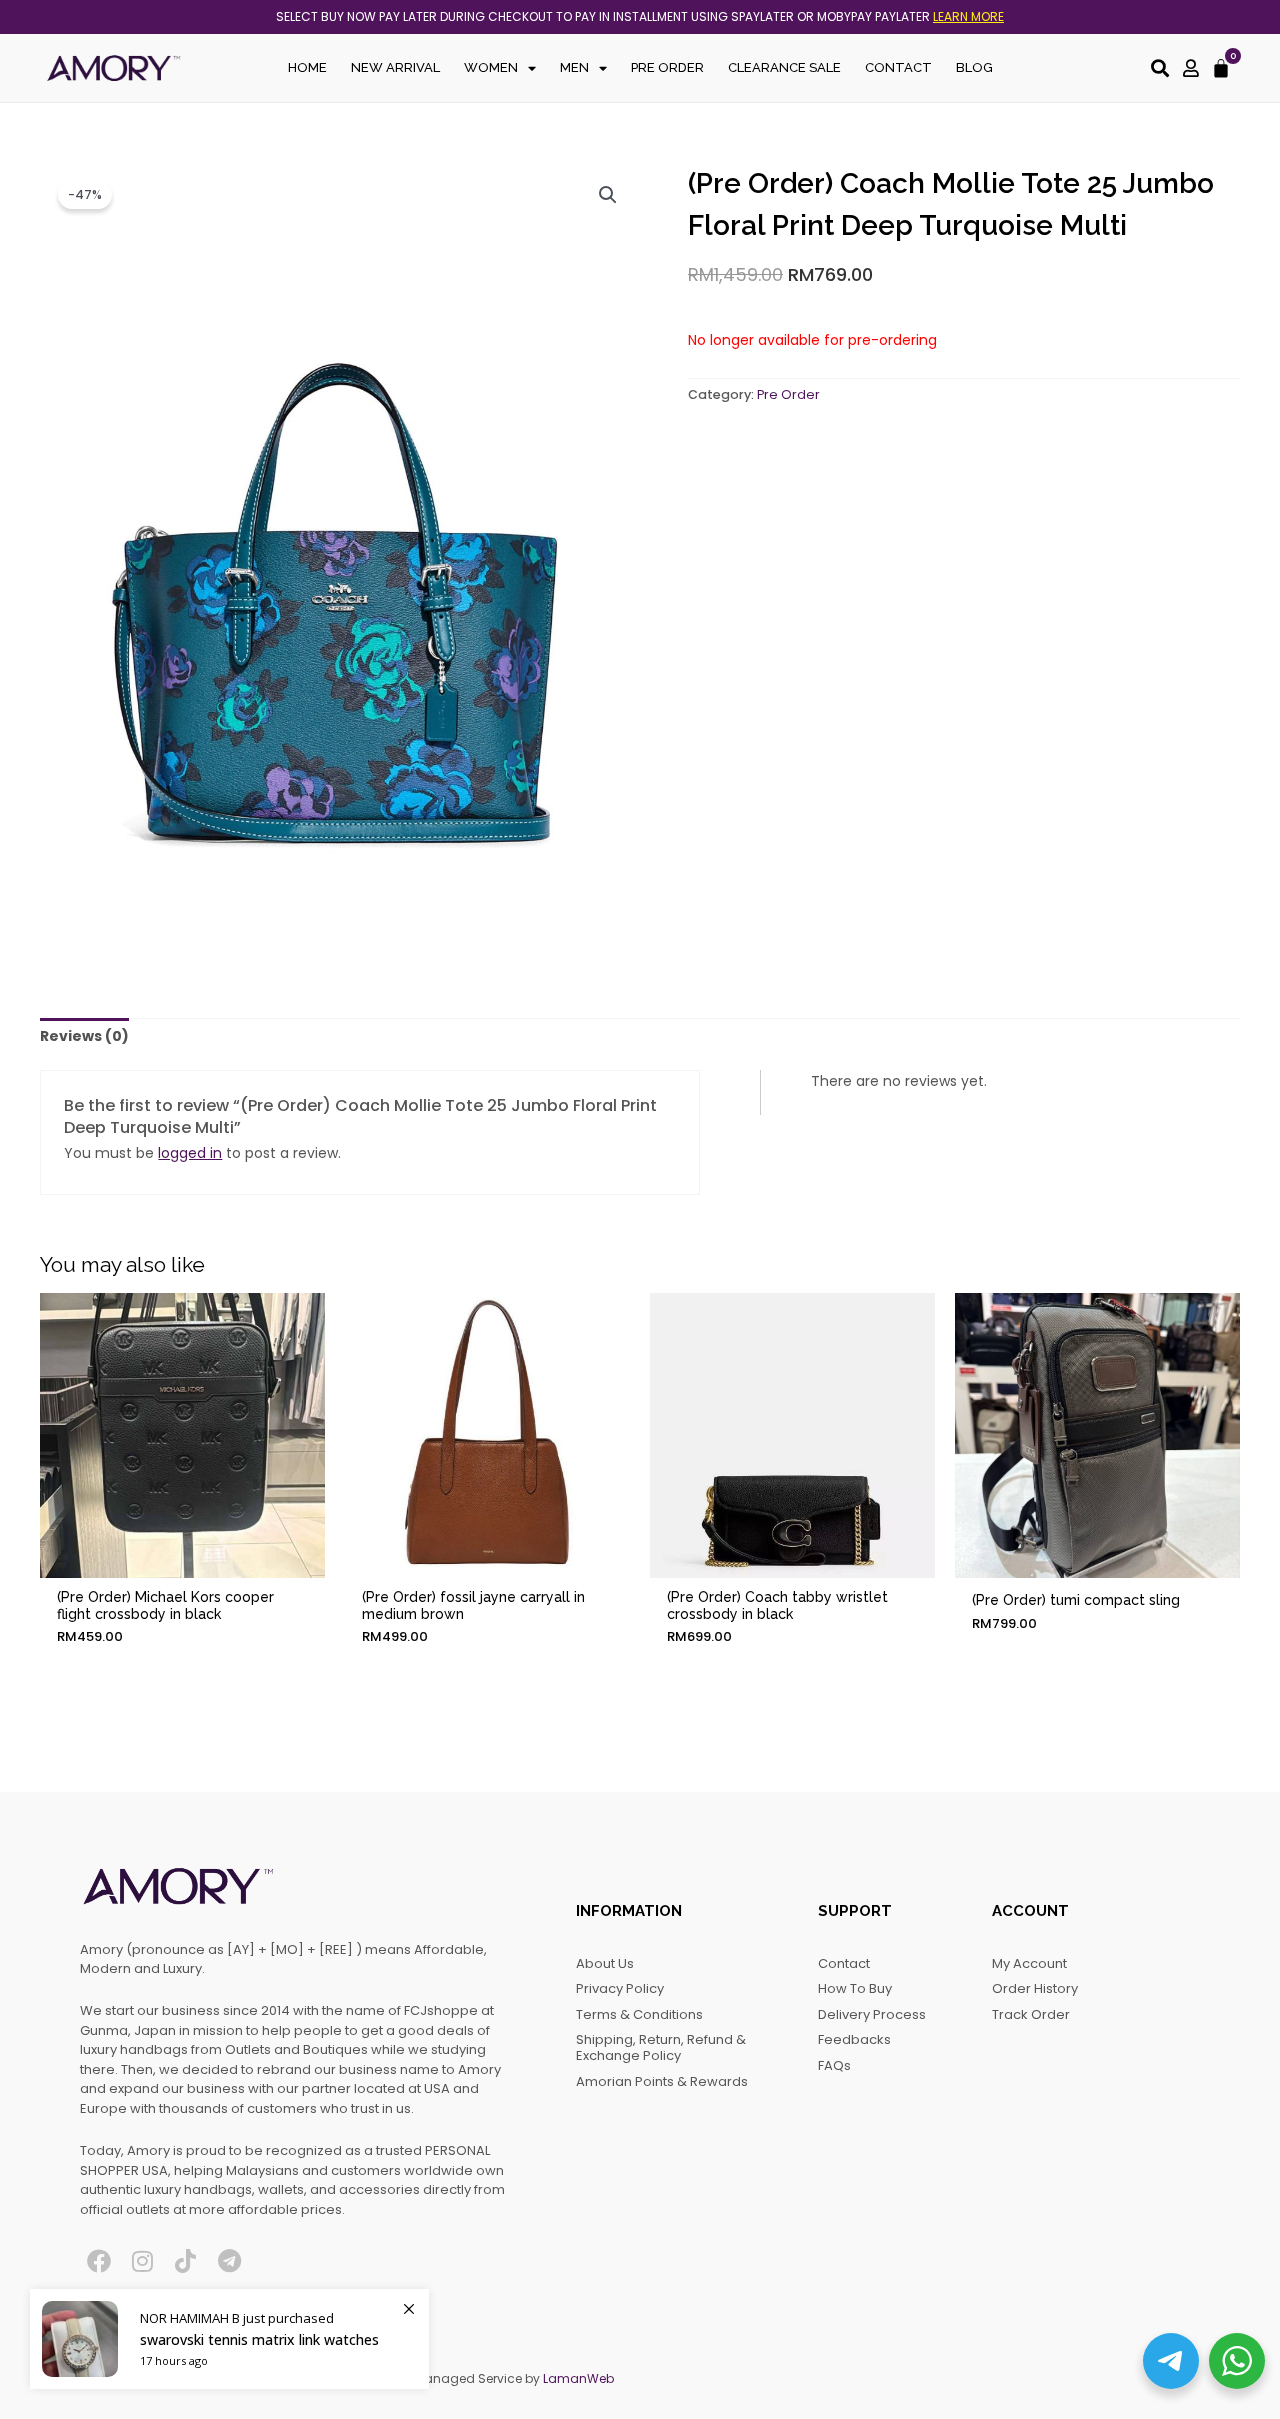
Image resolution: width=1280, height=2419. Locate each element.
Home (307, 67)
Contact (898, 67)
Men (574, 67)
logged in (190, 1153)
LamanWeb (578, 2378)
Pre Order (667, 67)
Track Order (1031, 2014)
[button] (608, 195)
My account (1029, 1963)
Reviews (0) (84, 1036)
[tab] (84, 1037)
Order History (1035, 1988)
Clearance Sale (784, 67)
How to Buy (855, 1988)
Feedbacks (854, 2039)
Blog (974, 67)
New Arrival (395, 67)
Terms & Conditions (639, 2014)
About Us (605, 1963)
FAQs (834, 2065)
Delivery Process (872, 2014)
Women (491, 67)
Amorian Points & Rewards (662, 2081)
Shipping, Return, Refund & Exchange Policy (661, 2047)
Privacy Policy (620, 1988)
